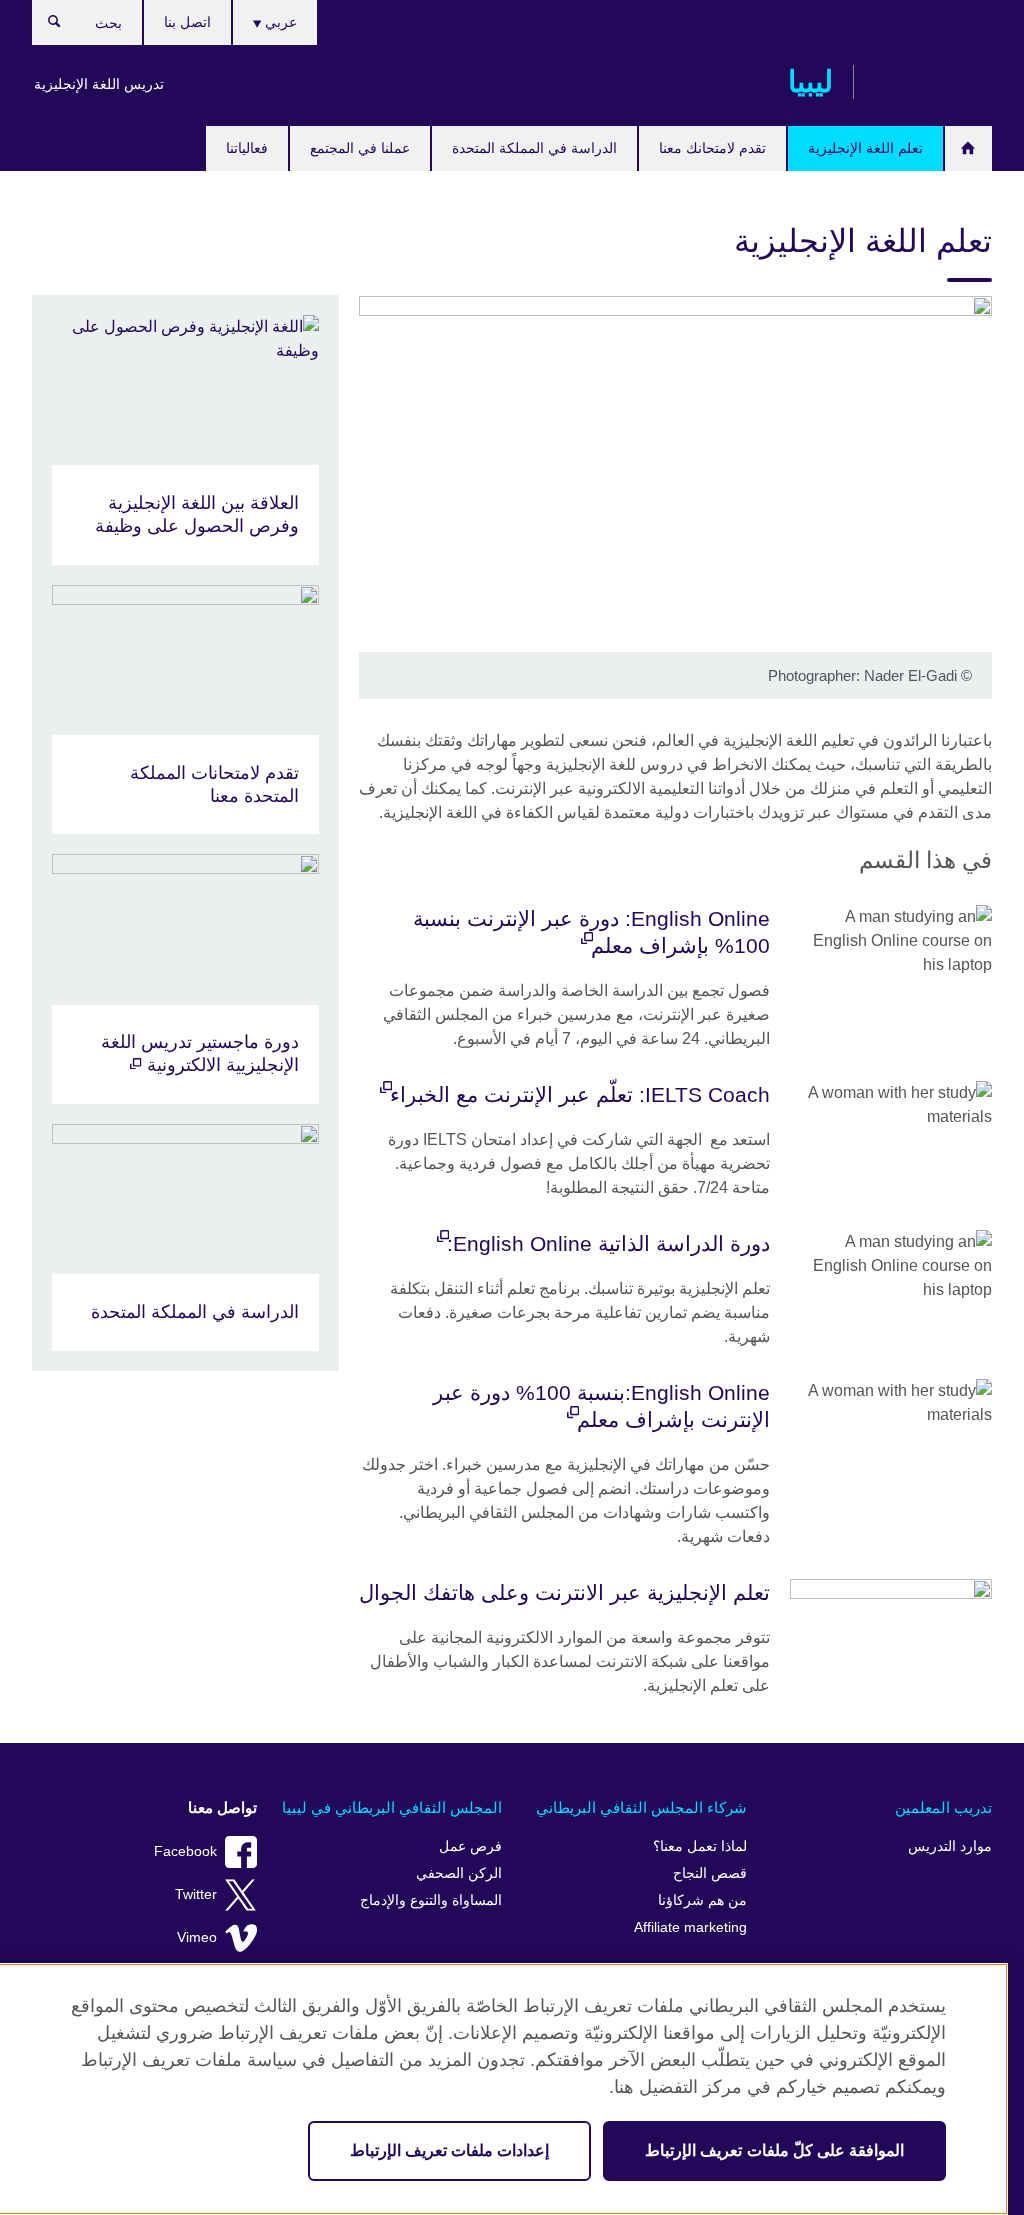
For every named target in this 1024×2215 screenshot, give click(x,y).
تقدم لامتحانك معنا (712, 148)
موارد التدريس (950, 1846)
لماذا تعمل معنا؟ (700, 1846)
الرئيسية (968, 148)
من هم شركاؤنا (702, 1900)
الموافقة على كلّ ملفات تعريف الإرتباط (774, 2150)
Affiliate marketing (690, 1927)
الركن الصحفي (459, 1873)
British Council (933, 82)
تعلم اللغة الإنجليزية (865, 148)
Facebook (185, 1851)
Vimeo (197, 1937)
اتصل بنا (187, 22)
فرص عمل (470, 1846)
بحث (44, 26)
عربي (279, 22)
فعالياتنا (247, 148)
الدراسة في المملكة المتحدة (534, 148)
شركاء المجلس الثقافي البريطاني (641, 1807)
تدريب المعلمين (943, 1807)
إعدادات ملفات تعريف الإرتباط (449, 2150)
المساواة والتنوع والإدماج (431, 1900)
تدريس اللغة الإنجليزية (99, 84)
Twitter (196, 1894)
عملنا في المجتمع (360, 148)
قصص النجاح (710, 1873)
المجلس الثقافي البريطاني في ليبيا (392, 1807)
